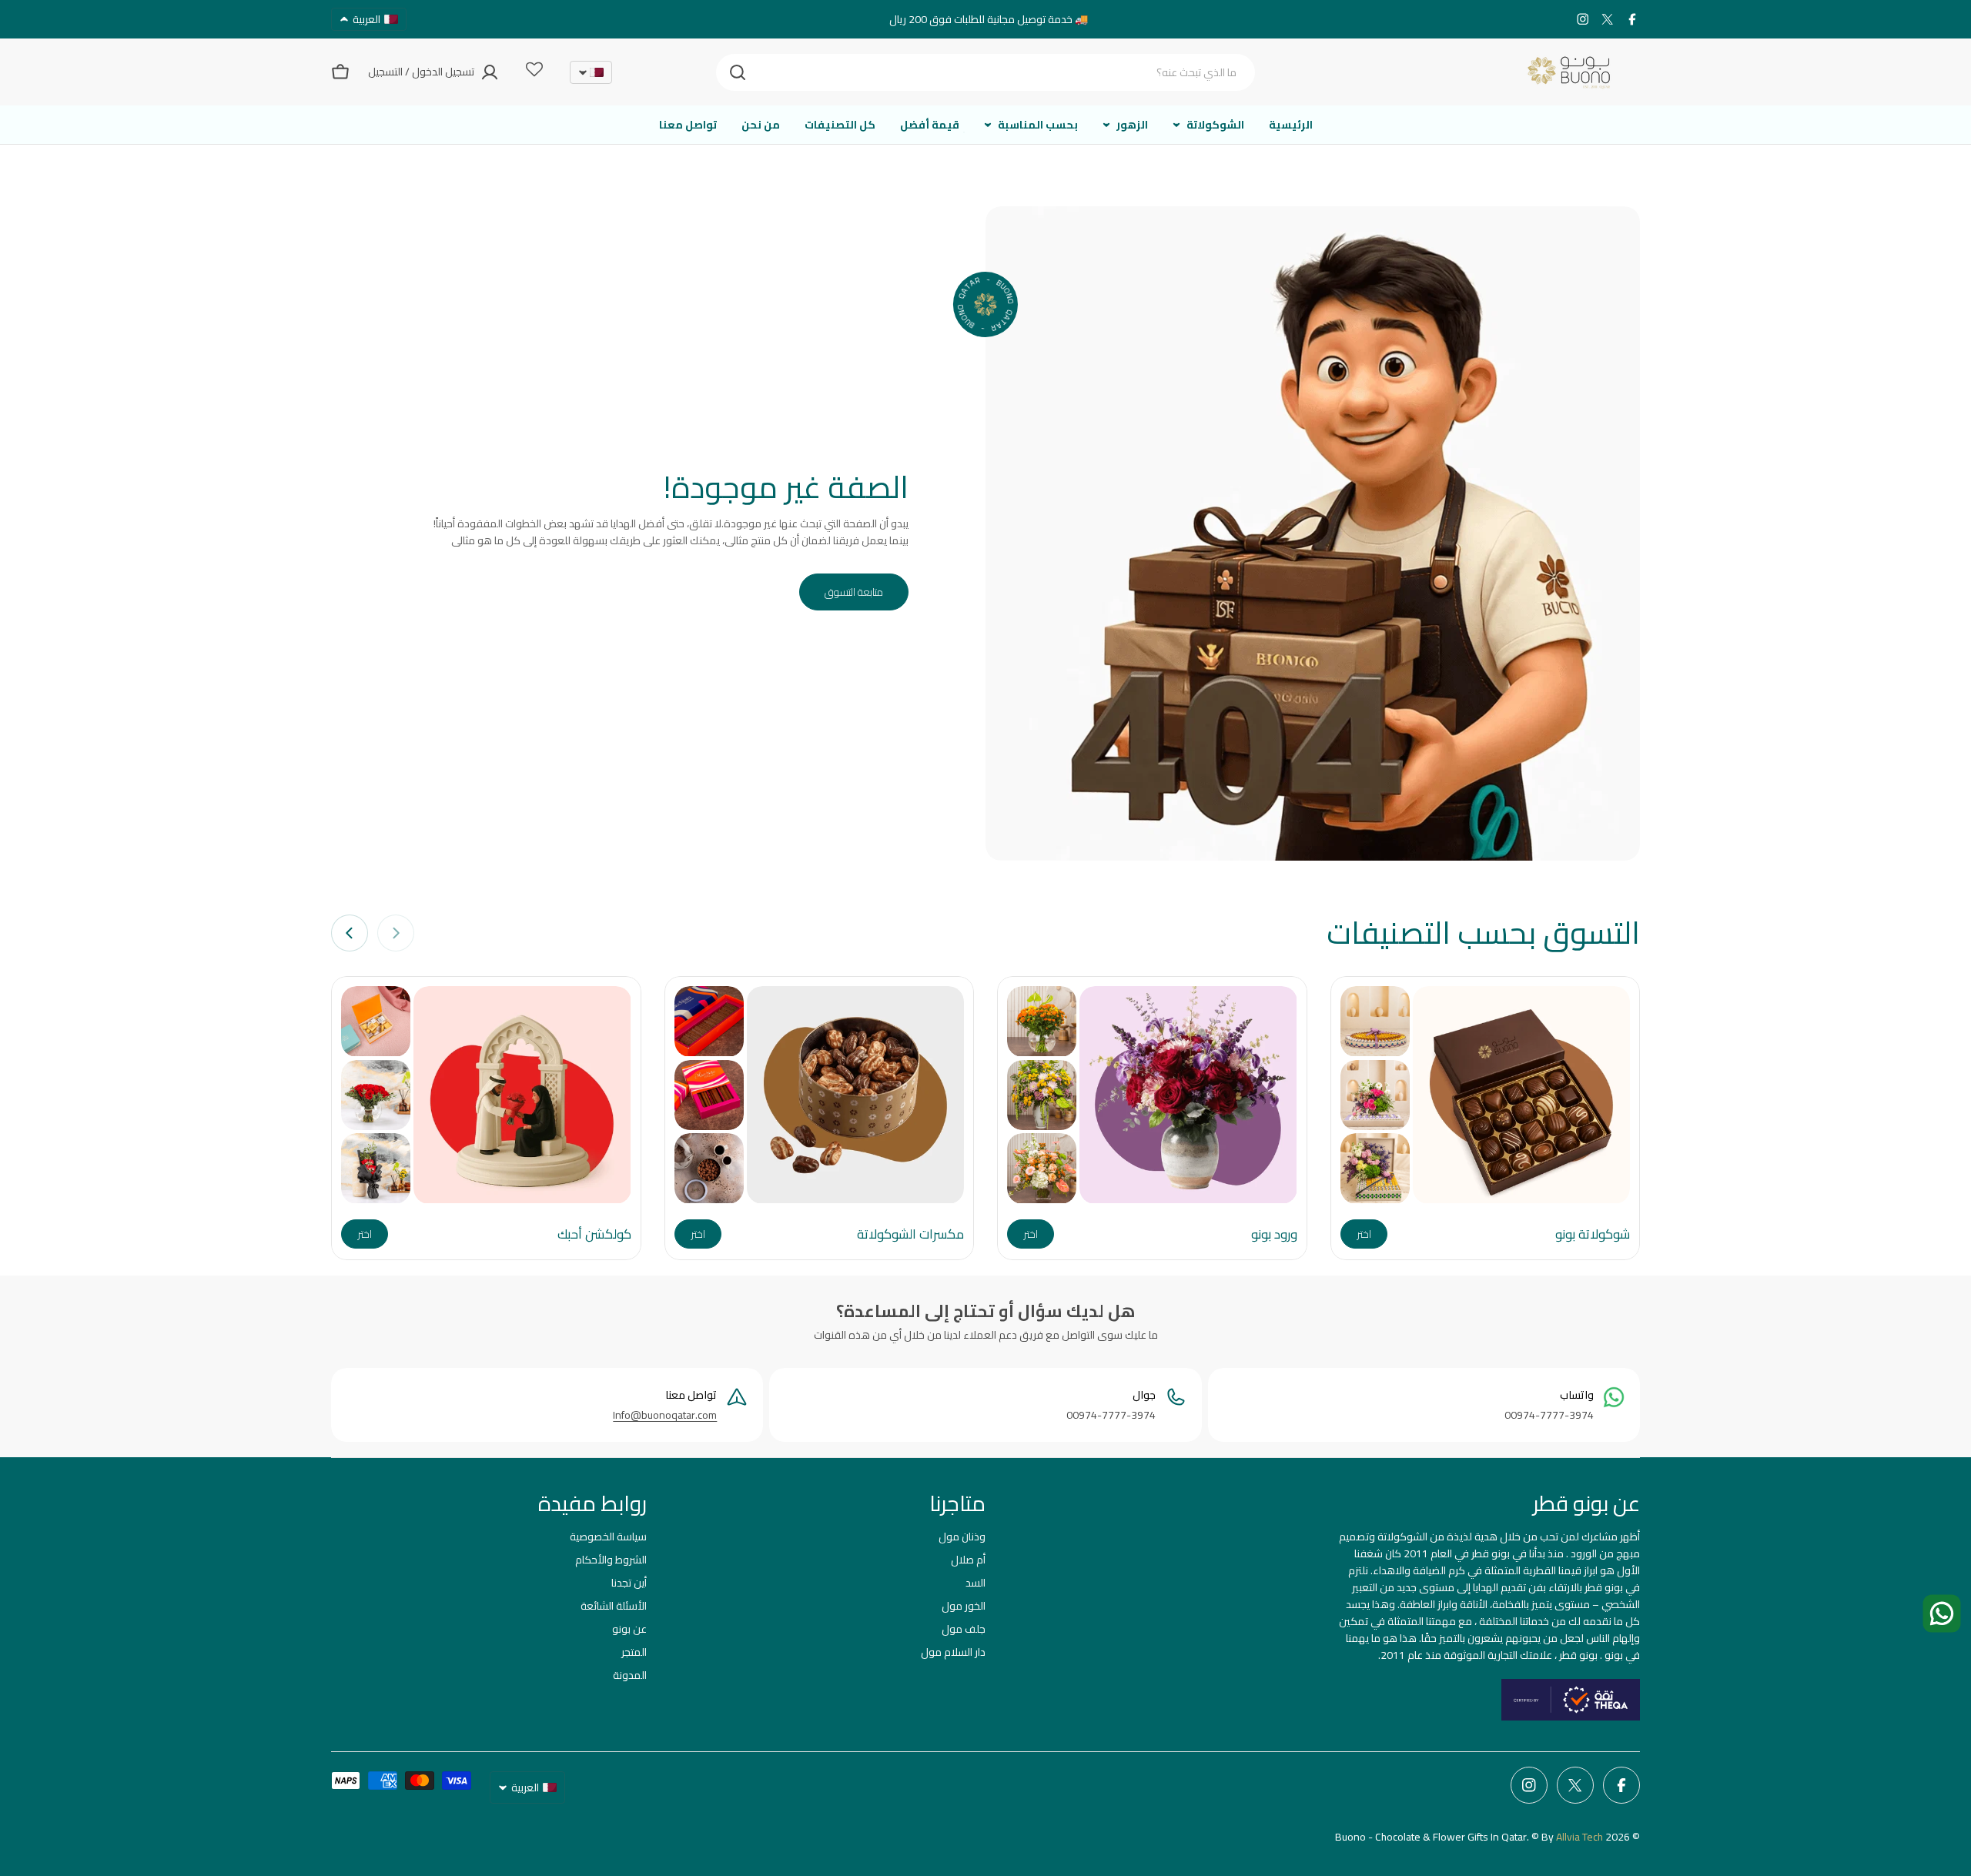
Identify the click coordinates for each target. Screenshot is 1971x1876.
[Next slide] (350, 933)
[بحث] (738, 72)
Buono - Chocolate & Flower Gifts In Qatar (1431, 1837)
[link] (1375, 1021)
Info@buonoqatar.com (665, 1415)
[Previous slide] (396, 933)
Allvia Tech (1579, 1837)
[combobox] (985, 72)
